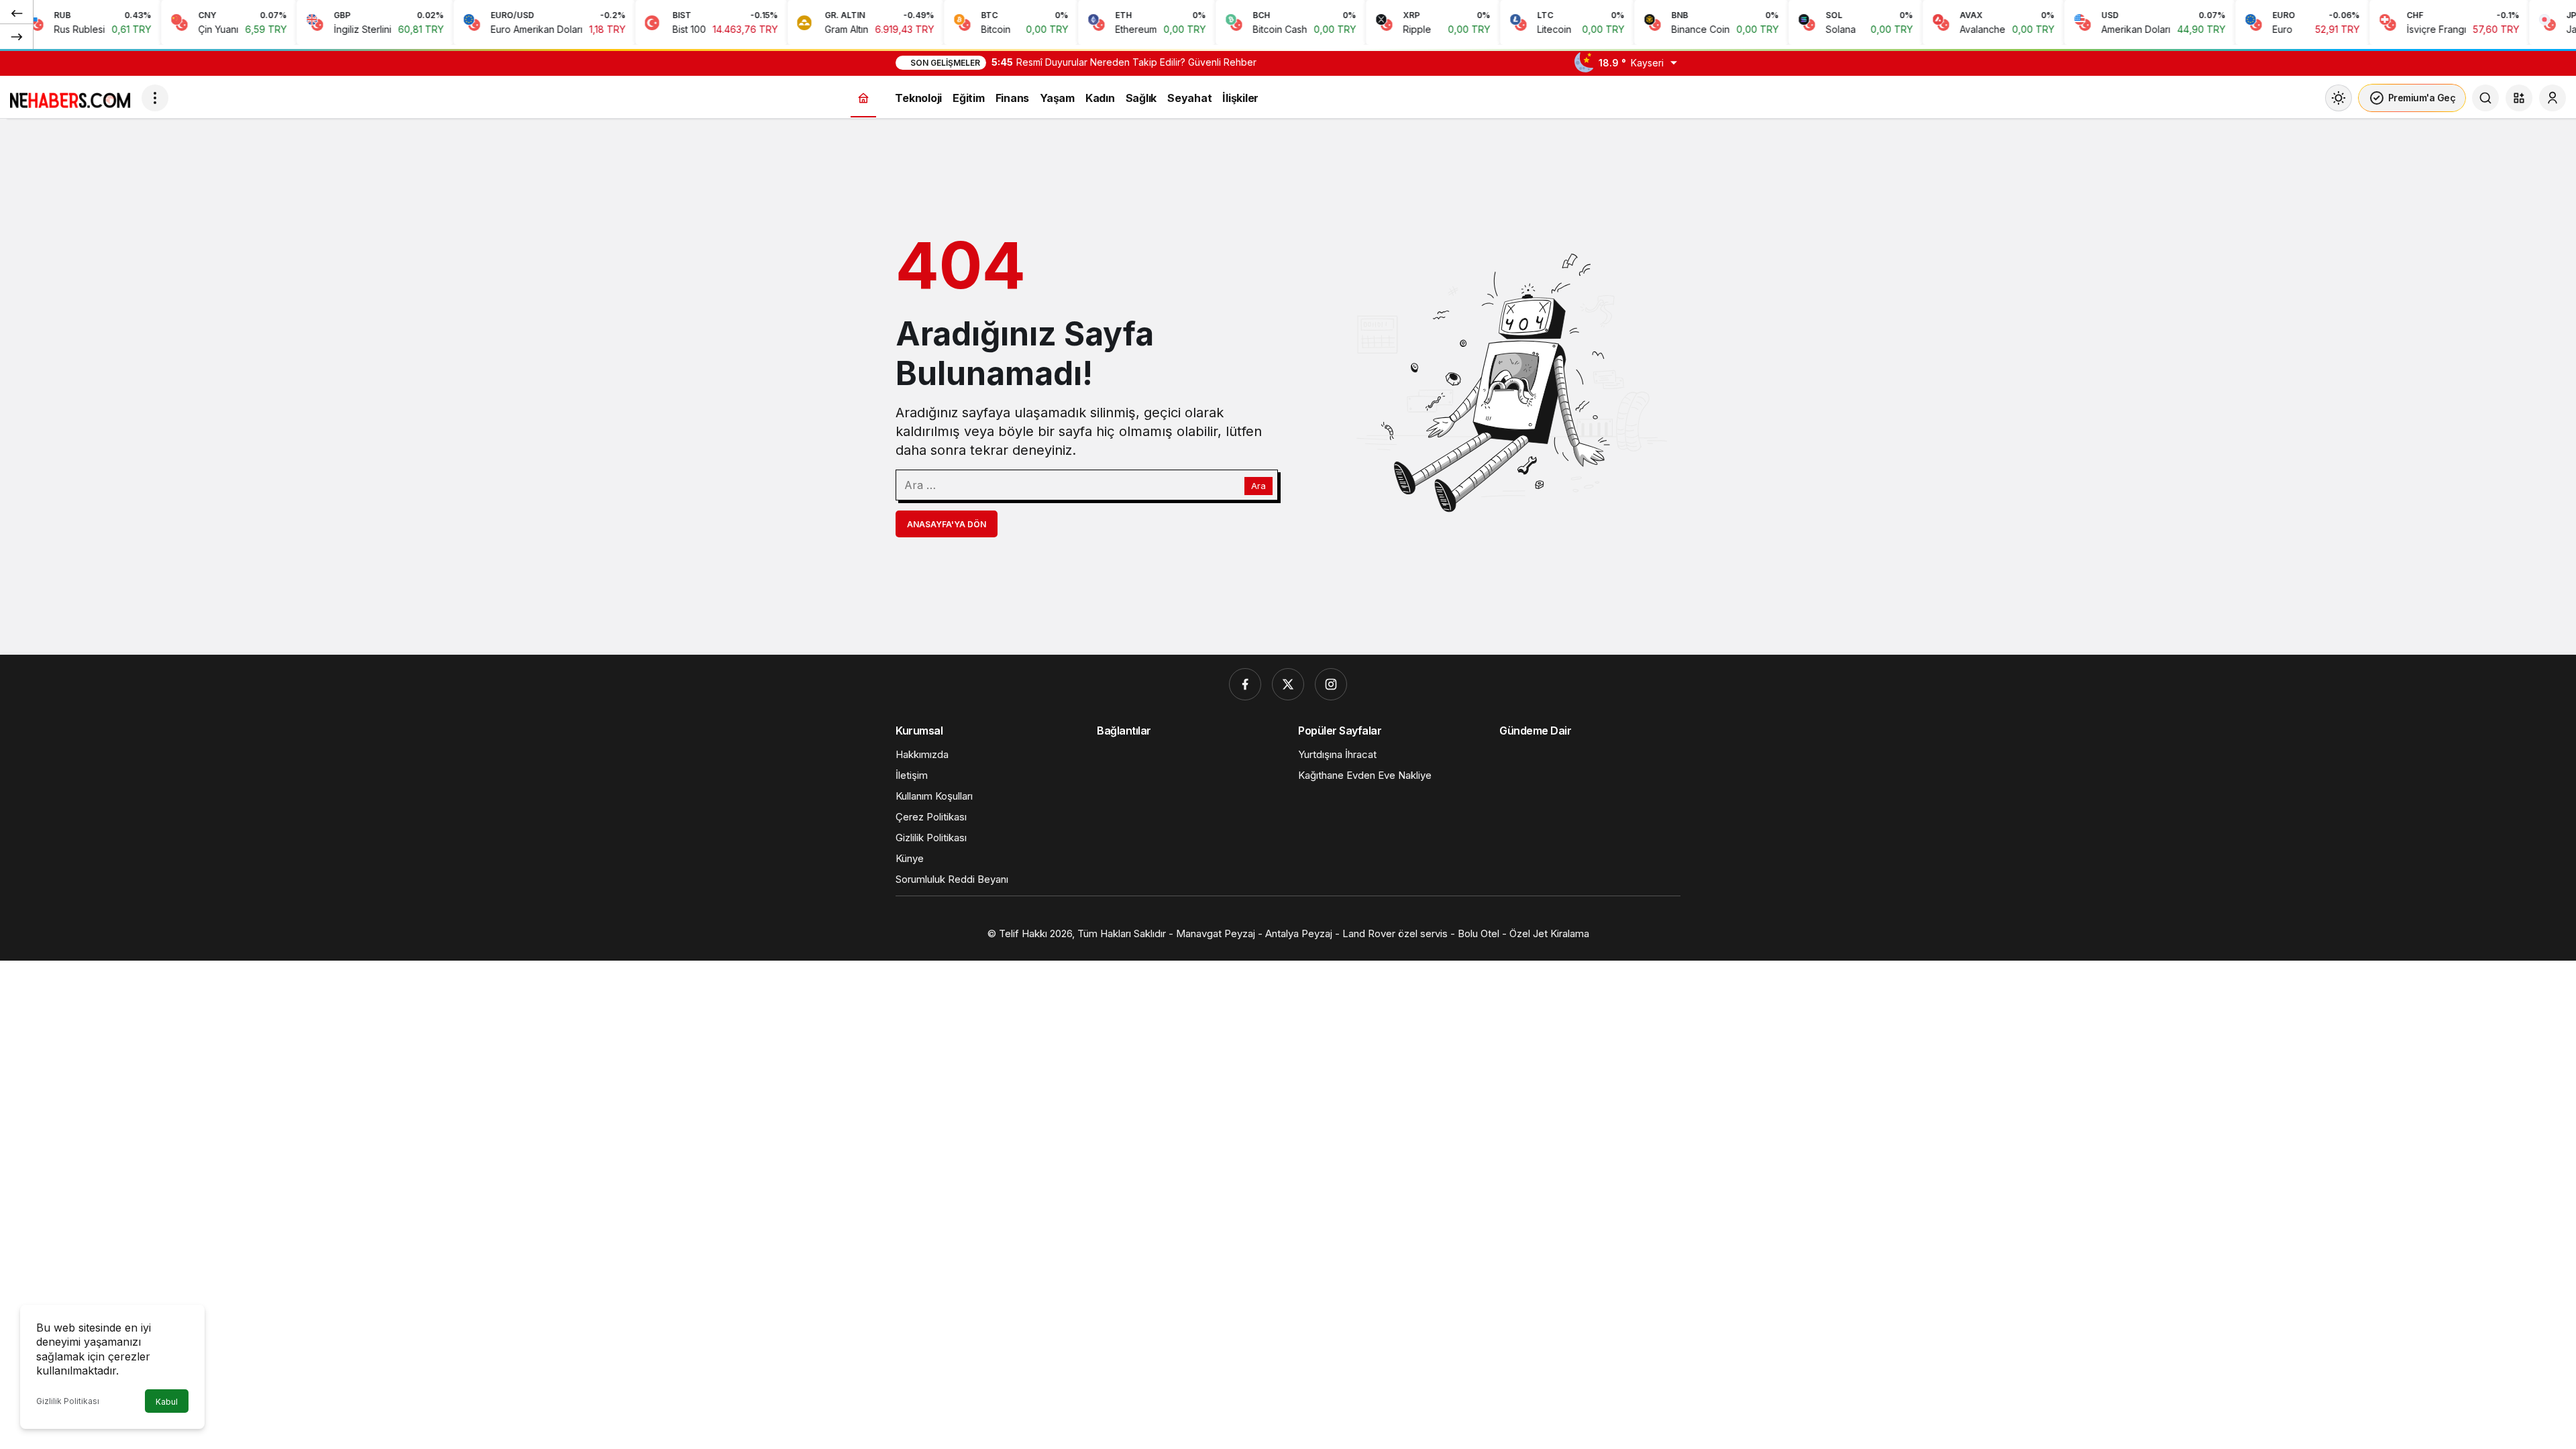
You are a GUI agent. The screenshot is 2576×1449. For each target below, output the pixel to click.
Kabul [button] (167, 1402)
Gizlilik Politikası (68, 1401)
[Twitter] (1288, 684)
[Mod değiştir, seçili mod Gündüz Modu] (2339, 98)
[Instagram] (1331, 684)
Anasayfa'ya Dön (947, 524)
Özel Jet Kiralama (1549, 933)
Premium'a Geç (2422, 98)
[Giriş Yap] (2553, 98)
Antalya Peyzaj (1299, 933)
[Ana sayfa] (863, 98)
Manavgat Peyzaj (1216, 933)
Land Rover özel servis (1396, 933)
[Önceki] (17, 13)
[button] (2519, 98)
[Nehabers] (70, 97)
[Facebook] (1245, 684)
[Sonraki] (17, 36)
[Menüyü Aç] (155, 98)
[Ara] (2485, 98)
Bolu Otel (1479, 933)
